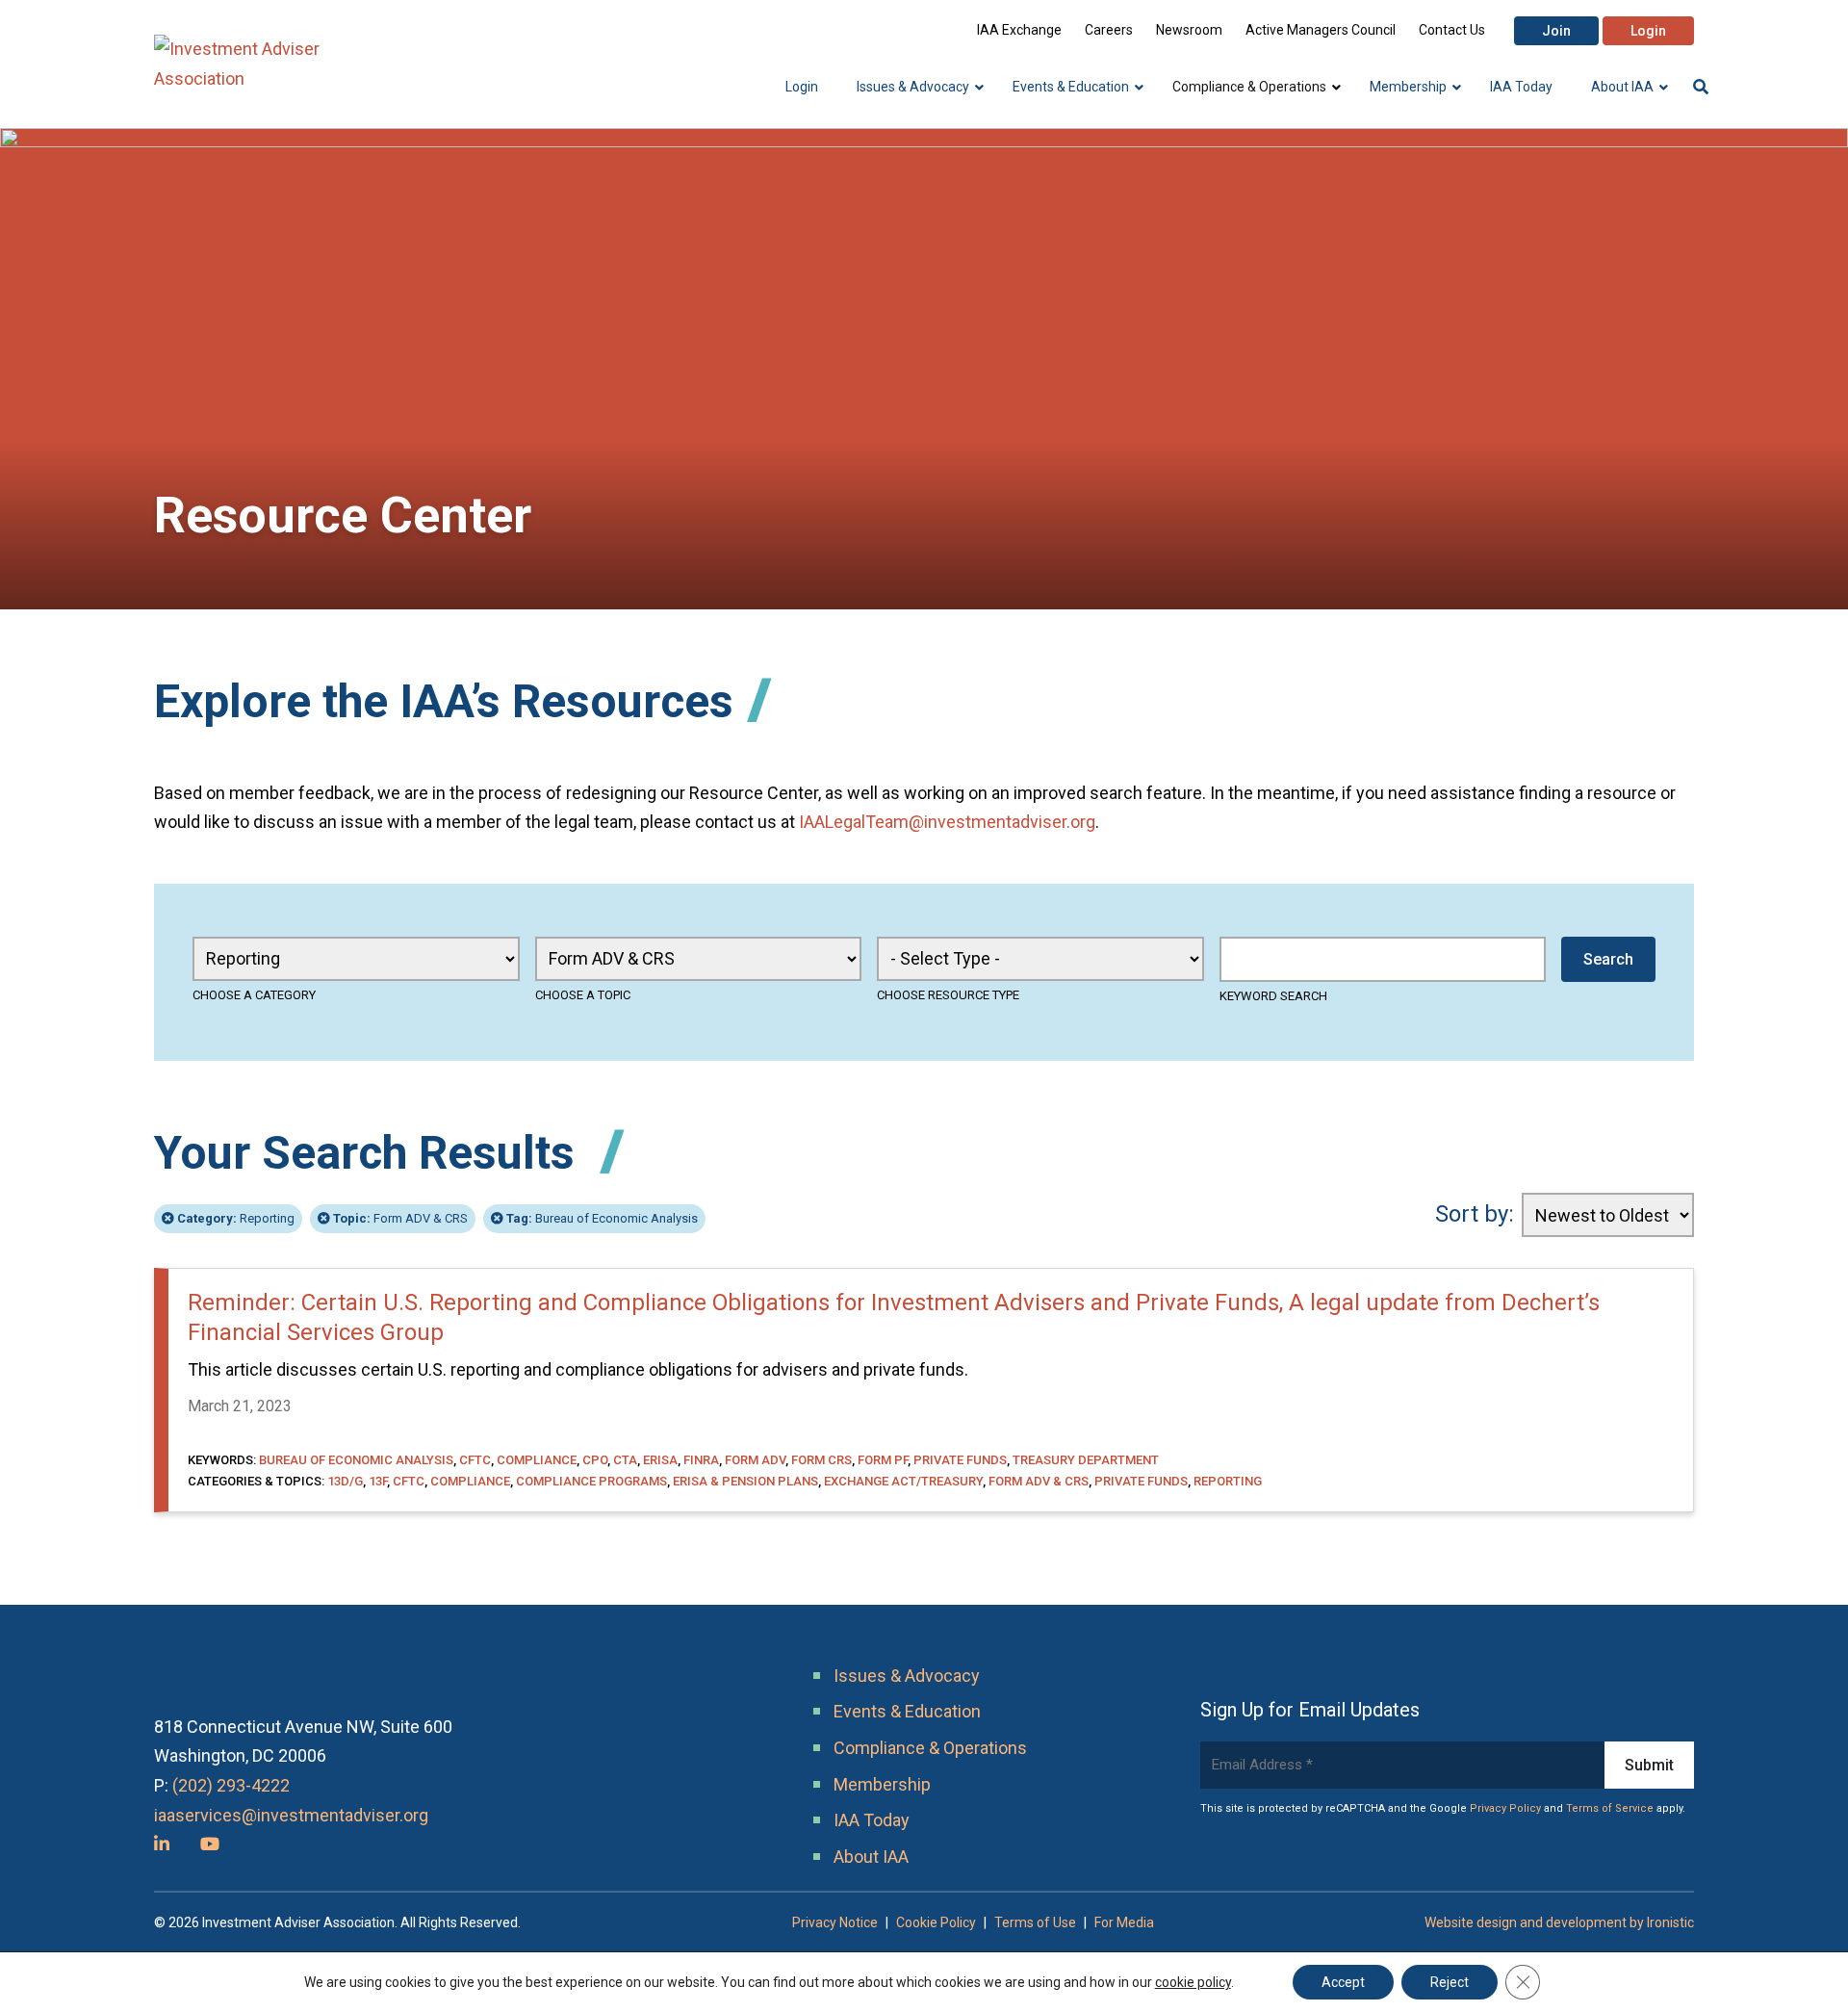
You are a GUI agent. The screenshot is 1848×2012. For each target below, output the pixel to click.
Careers (1109, 30)
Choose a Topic (583, 995)
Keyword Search (1273, 996)
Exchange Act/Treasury (903, 1481)
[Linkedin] (162, 1844)
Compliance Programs (591, 1481)
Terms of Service (1610, 1808)
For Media (1124, 1922)
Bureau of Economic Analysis (602, 1218)
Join (1556, 31)
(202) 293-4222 (231, 1785)
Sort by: (1475, 1214)
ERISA (660, 1460)
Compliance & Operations (930, 1748)
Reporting (236, 1218)
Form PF (883, 1460)
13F (378, 1481)
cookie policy (1193, 1982)
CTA (625, 1460)
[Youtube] (210, 1844)
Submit (1649, 1765)
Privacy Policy (1505, 1808)
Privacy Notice (835, 1922)
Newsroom (1189, 30)
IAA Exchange (1019, 30)
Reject (1450, 1982)
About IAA (871, 1857)
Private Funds (960, 1460)
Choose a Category (254, 995)
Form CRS (821, 1460)
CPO (595, 1460)
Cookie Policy (936, 1922)
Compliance (537, 1460)
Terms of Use (1035, 1922)
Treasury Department (1086, 1460)
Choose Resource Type (948, 995)
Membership (882, 1784)
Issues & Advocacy (907, 1676)
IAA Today (872, 1820)
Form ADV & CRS (400, 1218)
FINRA (701, 1460)
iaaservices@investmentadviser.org (291, 1815)
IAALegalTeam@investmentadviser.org (947, 822)
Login (1648, 31)
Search (1608, 959)
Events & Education (907, 1711)
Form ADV (755, 1460)
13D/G (345, 1481)
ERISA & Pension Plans (745, 1481)
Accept (1343, 1982)
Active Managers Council (1321, 30)
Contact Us (1452, 30)
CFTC (475, 1460)
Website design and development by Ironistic (1559, 1922)
